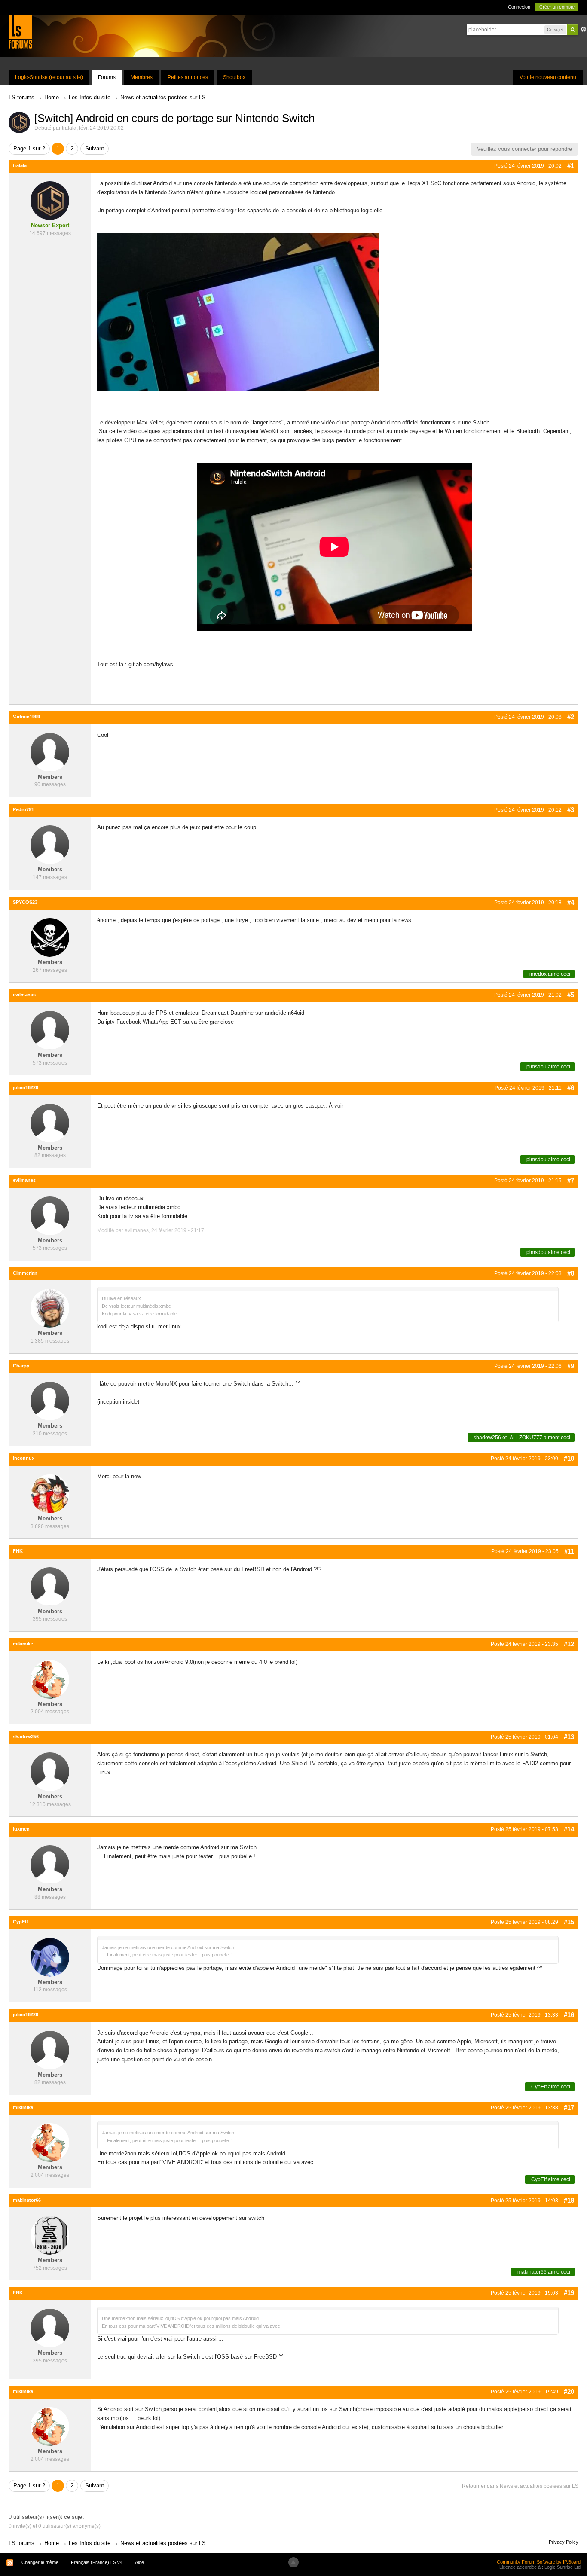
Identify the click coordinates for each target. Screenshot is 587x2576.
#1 (571, 166)
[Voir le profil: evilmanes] (50, 1030)
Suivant (95, 148)
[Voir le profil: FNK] (50, 1586)
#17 (569, 2107)
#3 (571, 810)
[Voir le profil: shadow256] (50, 1772)
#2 (571, 717)
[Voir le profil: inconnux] (50, 1493)
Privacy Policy (564, 2542)
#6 (571, 1088)
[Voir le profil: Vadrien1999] (50, 752)
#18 (569, 2200)
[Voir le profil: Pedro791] (50, 844)
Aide (139, 2562)
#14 (569, 1829)
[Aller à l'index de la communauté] (20, 32)
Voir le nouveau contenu (548, 77)
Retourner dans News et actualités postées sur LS (520, 2486)
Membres (142, 77)
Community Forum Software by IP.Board (539, 2562)
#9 (571, 1366)
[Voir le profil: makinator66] (50, 2235)
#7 (571, 1180)
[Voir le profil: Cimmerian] (50, 1308)
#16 (569, 2015)
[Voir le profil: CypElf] (50, 1957)
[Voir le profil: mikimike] (50, 1679)
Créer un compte (557, 7)
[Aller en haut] (293, 2562)
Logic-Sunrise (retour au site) (49, 77)
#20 (569, 2391)
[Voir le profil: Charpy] (50, 1401)
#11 (569, 1551)
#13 (569, 1737)
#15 (569, 1922)
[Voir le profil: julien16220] (50, 1122)
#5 (571, 995)
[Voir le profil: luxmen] (50, 1864)
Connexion (519, 7)
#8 (571, 1273)
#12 (569, 1644)
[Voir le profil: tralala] (50, 200)
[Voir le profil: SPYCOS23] (50, 937)
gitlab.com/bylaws (151, 664)
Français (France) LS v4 (97, 2562)
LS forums (21, 2543)
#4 (571, 902)
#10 (569, 1458)
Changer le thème (40, 2562)
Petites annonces (188, 77)
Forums (107, 77)
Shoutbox (234, 77)
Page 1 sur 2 (29, 148)
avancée (584, 29)
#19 (569, 2293)
